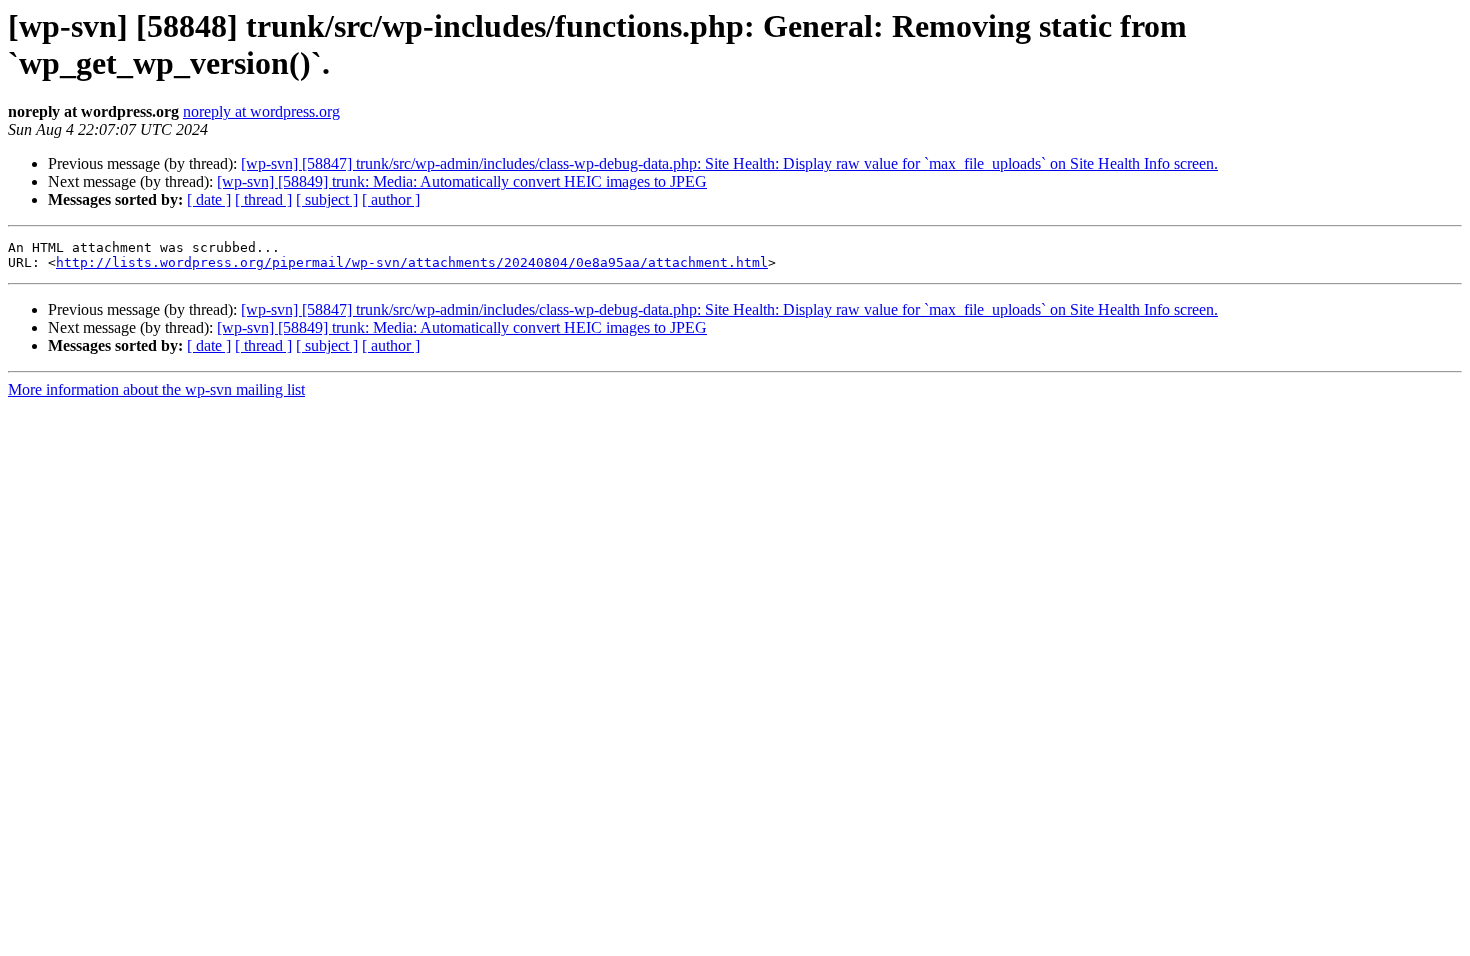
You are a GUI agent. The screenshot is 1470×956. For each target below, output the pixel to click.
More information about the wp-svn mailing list (156, 389)
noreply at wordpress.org (261, 111)
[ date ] (209, 199)
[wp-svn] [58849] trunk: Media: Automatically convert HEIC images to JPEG (462, 181)
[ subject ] (327, 199)
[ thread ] (263, 199)
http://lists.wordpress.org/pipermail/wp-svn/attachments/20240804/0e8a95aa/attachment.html (412, 262)
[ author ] (391, 199)
